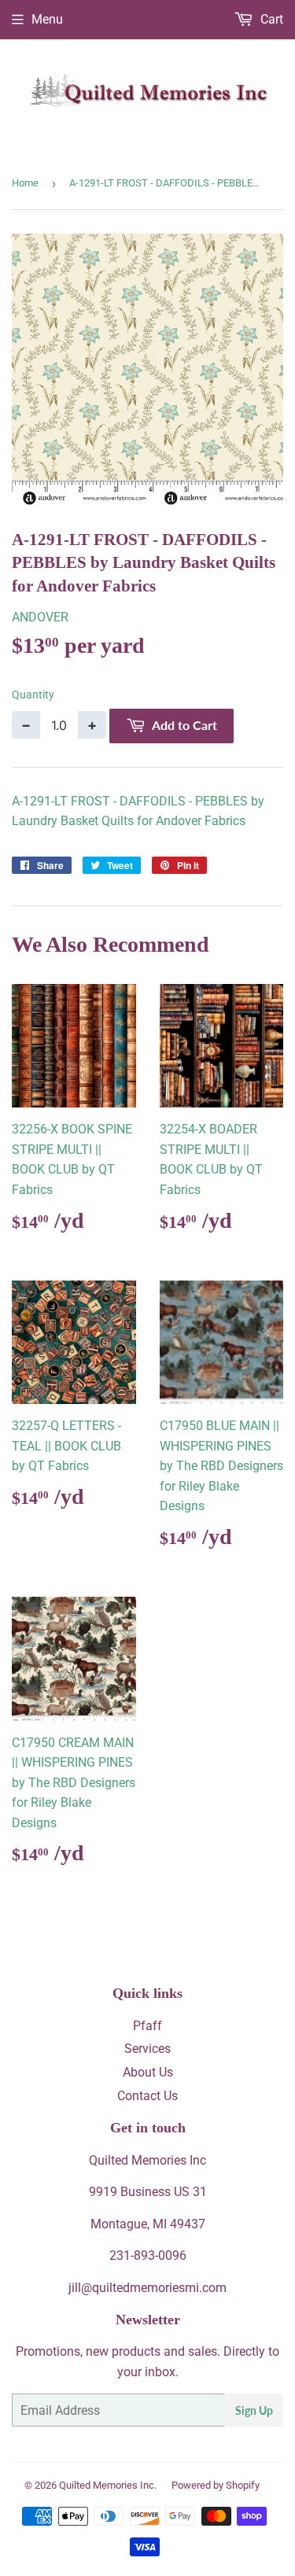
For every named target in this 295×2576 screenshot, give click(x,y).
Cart (270, 19)
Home (25, 183)
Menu (47, 19)
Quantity (33, 695)
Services (147, 2049)
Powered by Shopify (216, 2485)
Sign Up (254, 2410)
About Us (148, 2072)
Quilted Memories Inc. (108, 2485)
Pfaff (147, 2026)
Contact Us (147, 2096)
